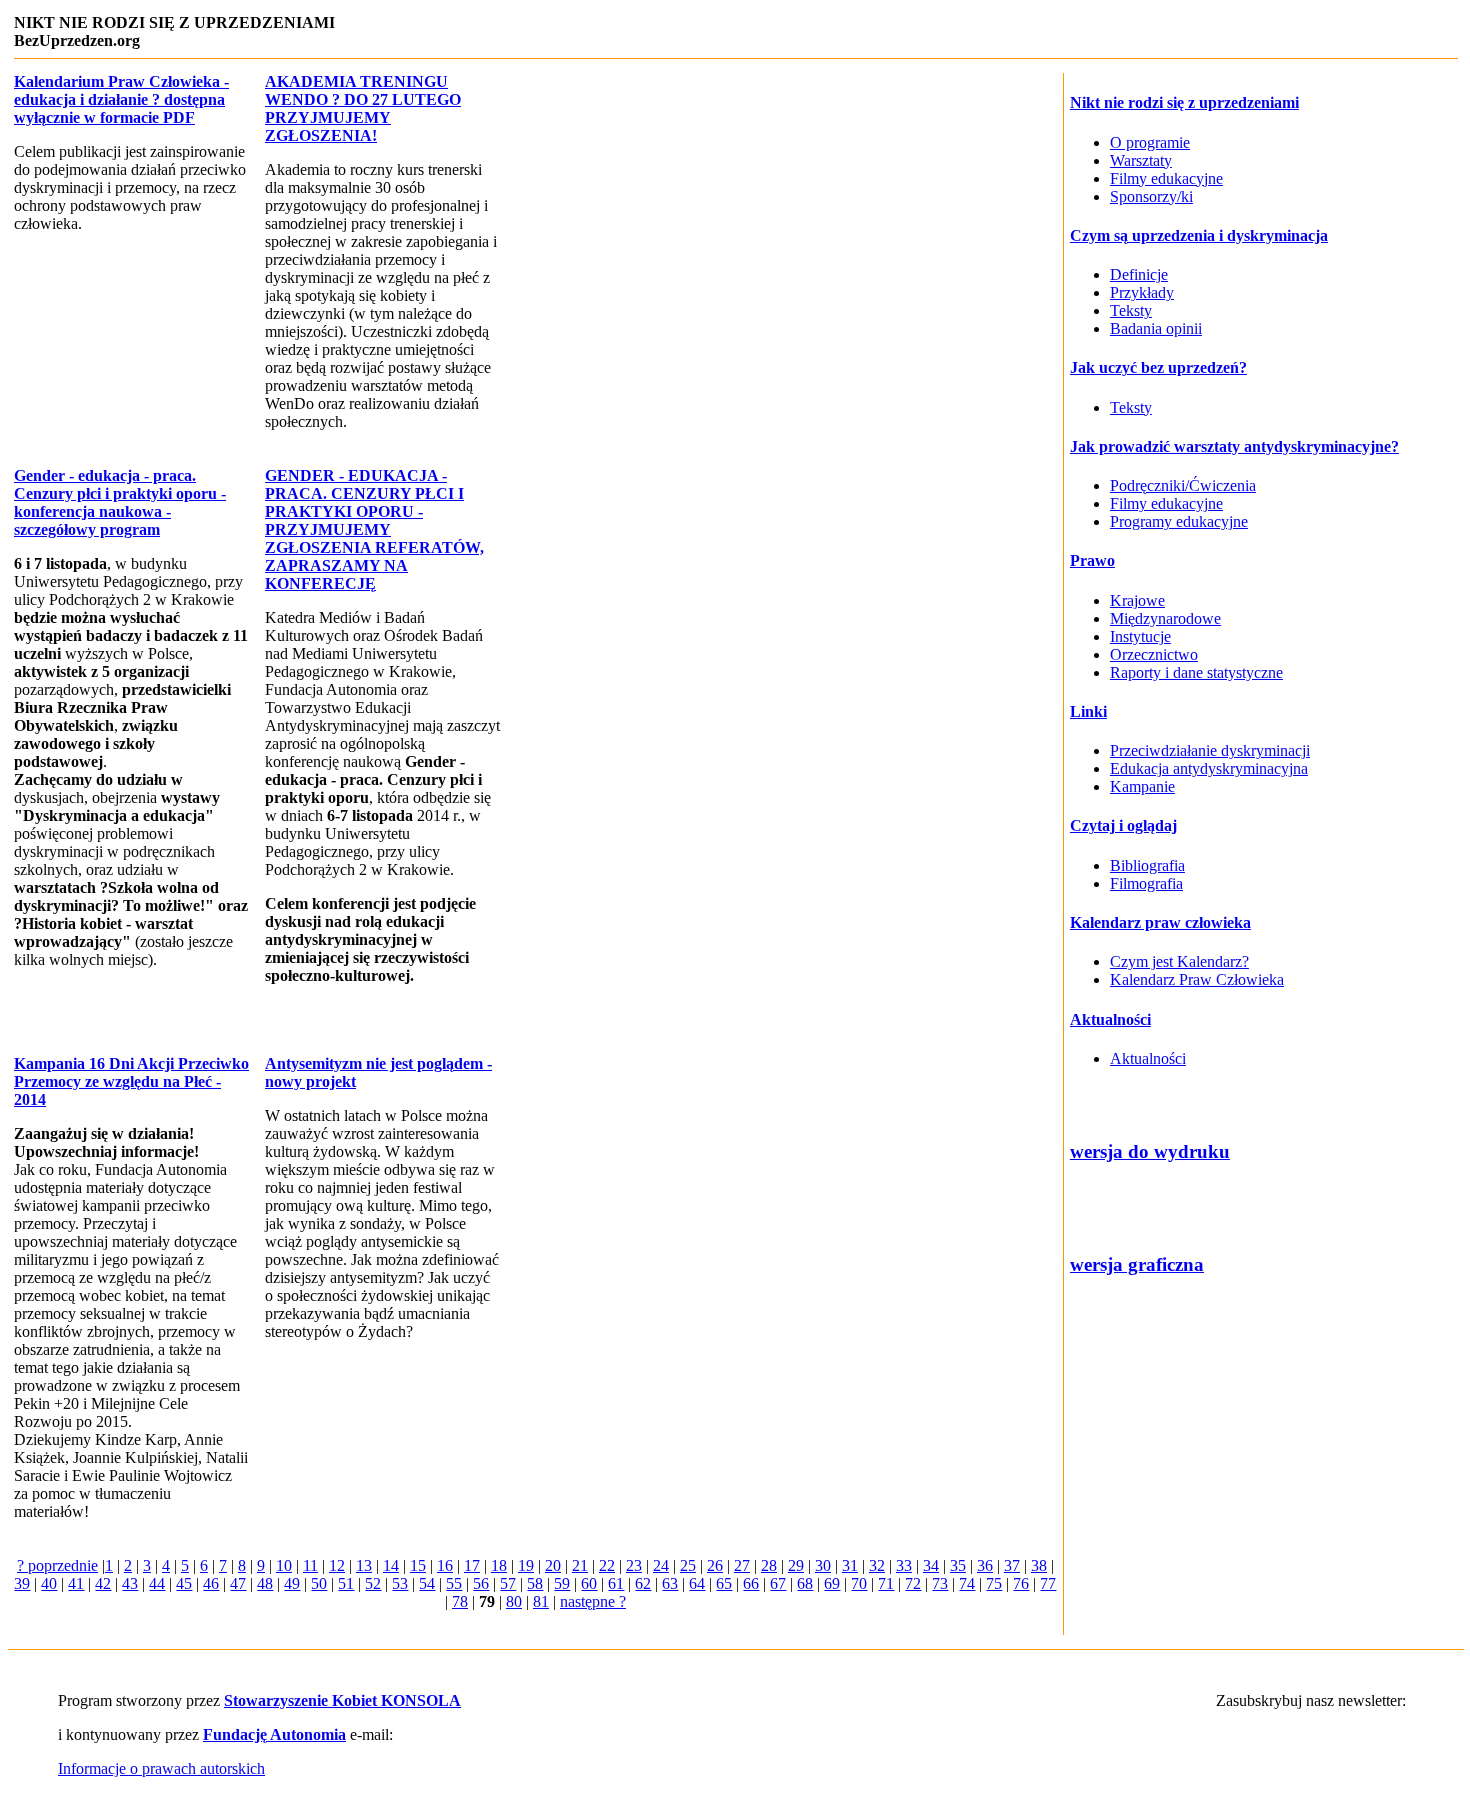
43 (130, 1583)
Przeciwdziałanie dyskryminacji (1210, 750)
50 (319, 1583)
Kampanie (1142, 786)
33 (904, 1565)
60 (589, 1583)
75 (994, 1583)
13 (364, 1565)
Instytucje (1140, 636)
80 (514, 1601)
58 (535, 1583)
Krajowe (1137, 600)
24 (661, 1565)
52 (373, 1583)
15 (418, 1565)
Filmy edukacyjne (1166, 178)
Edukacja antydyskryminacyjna (1209, 768)
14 (391, 1565)
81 (541, 1601)
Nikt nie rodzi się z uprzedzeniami (1184, 102)
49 (292, 1583)
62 (643, 1583)
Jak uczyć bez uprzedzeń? (1158, 367)
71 (886, 1583)
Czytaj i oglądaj (1123, 825)
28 (769, 1565)
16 (445, 1565)
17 (472, 1565)
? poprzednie (57, 1565)
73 (940, 1583)
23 (634, 1565)
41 (76, 1583)
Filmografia (1146, 883)
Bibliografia (1147, 865)
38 (1039, 1565)
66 (751, 1583)
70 (859, 1583)
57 (508, 1583)
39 (22, 1583)
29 (796, 1565)
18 (499, 1565)
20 (553, 1565)
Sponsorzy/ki (1151, 196)
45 (184, 1583)
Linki (1088, 711)
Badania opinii (1156, 328)
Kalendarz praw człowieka (1160, 922)
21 (580, 1565)
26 (715, 1565)
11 (310, 1565)
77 (1048, 1583)
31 (850, 1565)
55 (454, 1583)
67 (778, 1583)
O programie (1150, 142)
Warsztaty (1141, 160)
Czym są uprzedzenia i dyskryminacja (1199, 235)
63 (670, 1583)
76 (1021, 1583)
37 (1012, 1565)
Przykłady (1142, 292)
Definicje (1139, 274)
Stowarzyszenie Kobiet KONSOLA (342, 1700)
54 (427, 1583)
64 (697, 1583)
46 (211, 1583)
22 (607, 1565)
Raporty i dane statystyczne (1196, 672)
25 (688, 1565)
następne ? (593, 1601)
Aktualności (1110, 1019)
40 (49, 1583)
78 (460, 1601)
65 (724, 1583)
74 (967, 1583)
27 (742, 1565)
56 (481, 1583)
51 (346, 1583)
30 (823, 1565)
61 (616, 1583)
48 (265, 1583)
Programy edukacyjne (1179, 521)
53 (400, 1583)
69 (832, 1583)
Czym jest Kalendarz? (1179, 961)
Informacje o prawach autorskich (161, 1768)
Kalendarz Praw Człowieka (1197, 979)
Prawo (1092, 560)
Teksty (1131, 310)
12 (337, 1565)
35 (958, 1565)
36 (985, 1565)
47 (238, 1583)
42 (103, 1583)
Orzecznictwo (1154, 654)
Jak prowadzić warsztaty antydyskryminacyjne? (1234, 446)
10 (284, 1565)
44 (157, 1583)
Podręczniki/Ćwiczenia (1183, 485)
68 (805, 1583)
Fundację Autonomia (274, 1734)
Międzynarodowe (1165, 618)
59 (562, 1583)
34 (931, 1565)
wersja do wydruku (1150, 1151)
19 (526, 1565)
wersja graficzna (1137, 1264)
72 (913, 1583)
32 (877, 1565)
